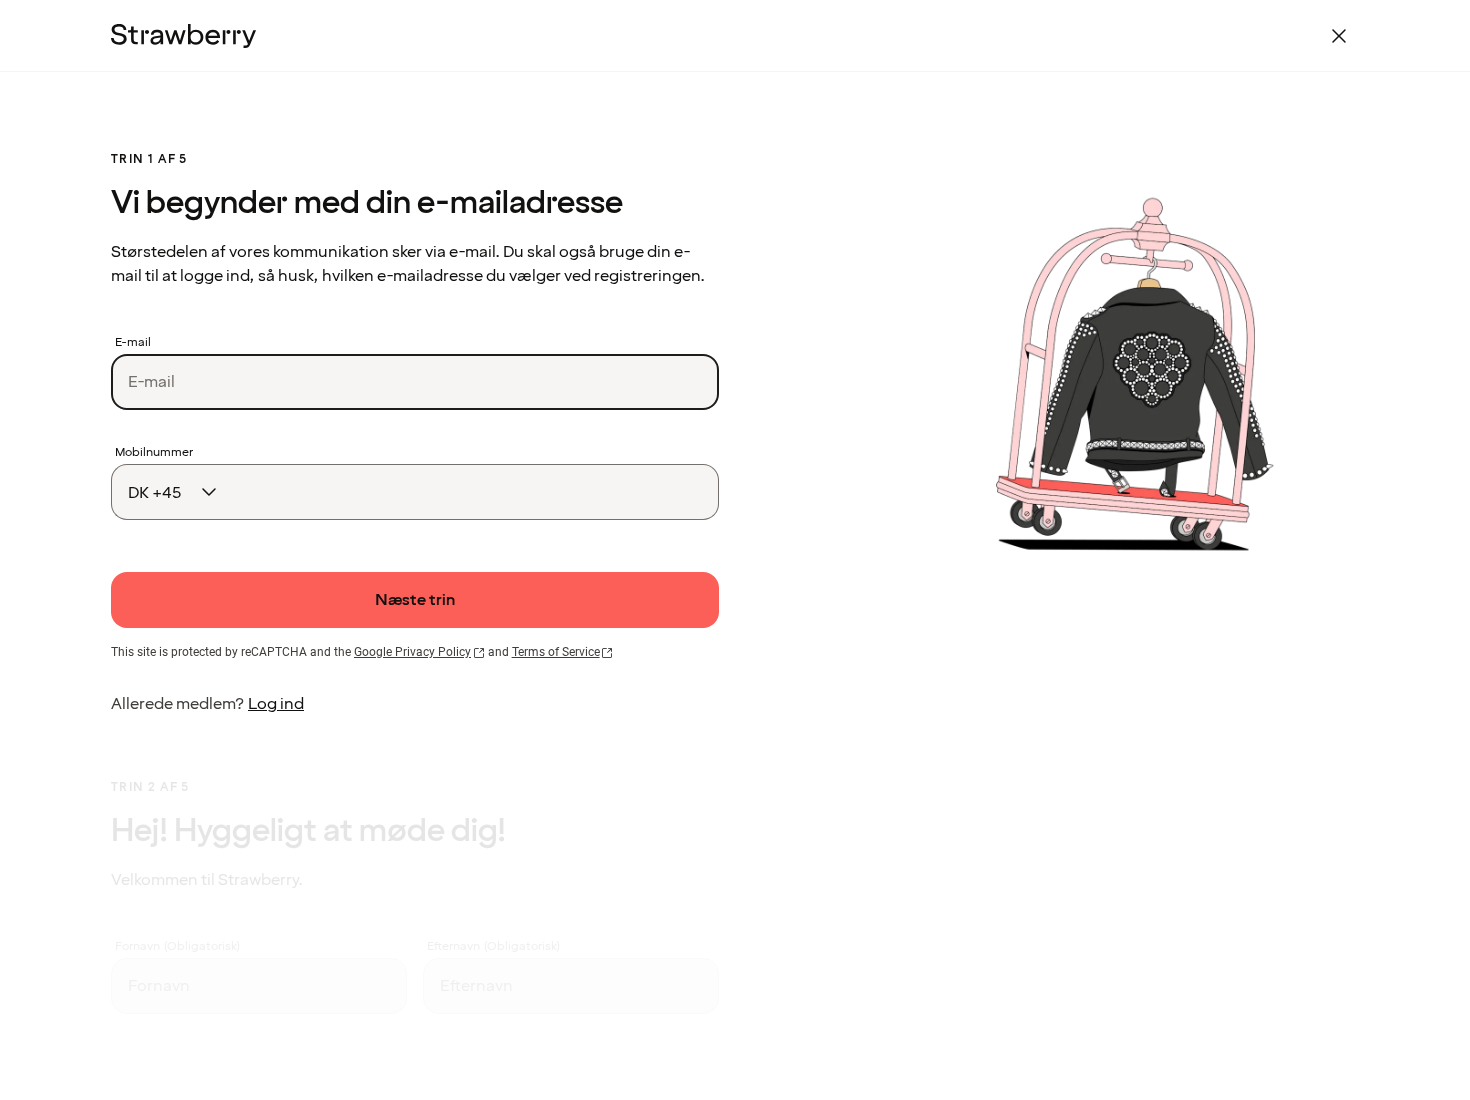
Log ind (276, 704)
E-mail (133, 343)
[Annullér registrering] (1339, 36)
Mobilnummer (154, 453)
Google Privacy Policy (412, 652)
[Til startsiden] (183, 36)
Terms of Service (556, 652)
